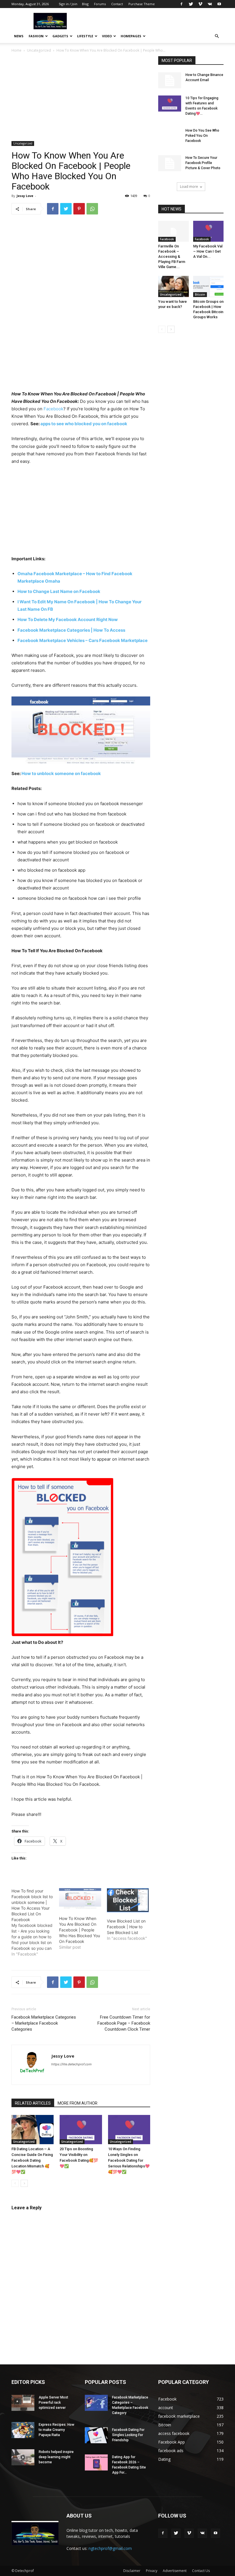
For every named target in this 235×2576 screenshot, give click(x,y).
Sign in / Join (68, 4)
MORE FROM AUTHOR (78, 2103)
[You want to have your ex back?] (174, 286)
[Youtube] (219, 4)
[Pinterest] (79, 209)
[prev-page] (15, 2183)
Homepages (131, 36)
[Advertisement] (81, 99)
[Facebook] (181, 4)
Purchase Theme (142, 4)
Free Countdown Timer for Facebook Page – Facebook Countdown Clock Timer (124, 2023)
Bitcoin (200, 294)
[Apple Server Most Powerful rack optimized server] (23, 2403)
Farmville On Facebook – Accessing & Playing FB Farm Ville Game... (172, 256)
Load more (189, 187)
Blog (85, 4)
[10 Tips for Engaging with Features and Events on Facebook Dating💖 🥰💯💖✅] (170, 104)
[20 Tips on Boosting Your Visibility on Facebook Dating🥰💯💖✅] (81, 2129)
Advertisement (175, 2571)
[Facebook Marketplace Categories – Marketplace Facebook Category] (96, 2403)
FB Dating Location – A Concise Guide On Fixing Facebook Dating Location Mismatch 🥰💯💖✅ (32, 2160)
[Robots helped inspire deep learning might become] (23, 2457)
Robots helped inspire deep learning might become (56, 2457)
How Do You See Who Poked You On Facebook (202, 136)
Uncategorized (39, 50)
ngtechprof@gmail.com (110, 2548)
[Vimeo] (200, 4)
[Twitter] (191, 4)
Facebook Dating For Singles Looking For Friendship (128, 2435)
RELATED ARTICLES (33, 2103)
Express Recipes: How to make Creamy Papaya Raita (56, 2430)
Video (107, 36)
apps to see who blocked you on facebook (84, 424)
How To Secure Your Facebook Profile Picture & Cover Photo (203, 163)
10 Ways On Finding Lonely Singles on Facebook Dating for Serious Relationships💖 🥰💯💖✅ (129, 2160)
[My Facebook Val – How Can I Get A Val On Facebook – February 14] (208, 231)
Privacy (152, 2571)
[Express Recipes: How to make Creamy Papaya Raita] (23, 2430)
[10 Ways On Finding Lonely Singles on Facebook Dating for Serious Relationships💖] (129, 2129)
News (19, 36)
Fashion (36, 36)
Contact (117, 4)
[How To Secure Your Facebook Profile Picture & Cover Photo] (170, 163)
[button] (217, 36)
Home (16, 50)
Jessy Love (25, 196)
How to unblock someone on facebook (61, 773)
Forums (100, 4)
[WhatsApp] (92, 209)
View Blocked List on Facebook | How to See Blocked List (126, 1927)
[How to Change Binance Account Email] (170, 80)
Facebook (53, 409)
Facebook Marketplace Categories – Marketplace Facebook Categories (44, 2023)
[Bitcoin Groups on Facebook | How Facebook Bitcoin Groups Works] (208, 286)
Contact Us (201, 2571)
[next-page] (24, 2183)
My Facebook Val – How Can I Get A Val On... (208, 251)
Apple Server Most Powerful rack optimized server (53, 2403)
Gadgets (60, 36)
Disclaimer (132, 2571)
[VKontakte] (210, 4)
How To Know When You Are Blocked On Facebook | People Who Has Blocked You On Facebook (80, 1930)
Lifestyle (85, 36)
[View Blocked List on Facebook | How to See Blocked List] (128, 1900)
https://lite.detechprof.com (72, 2064)
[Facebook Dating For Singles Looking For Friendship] (96, 2435)
